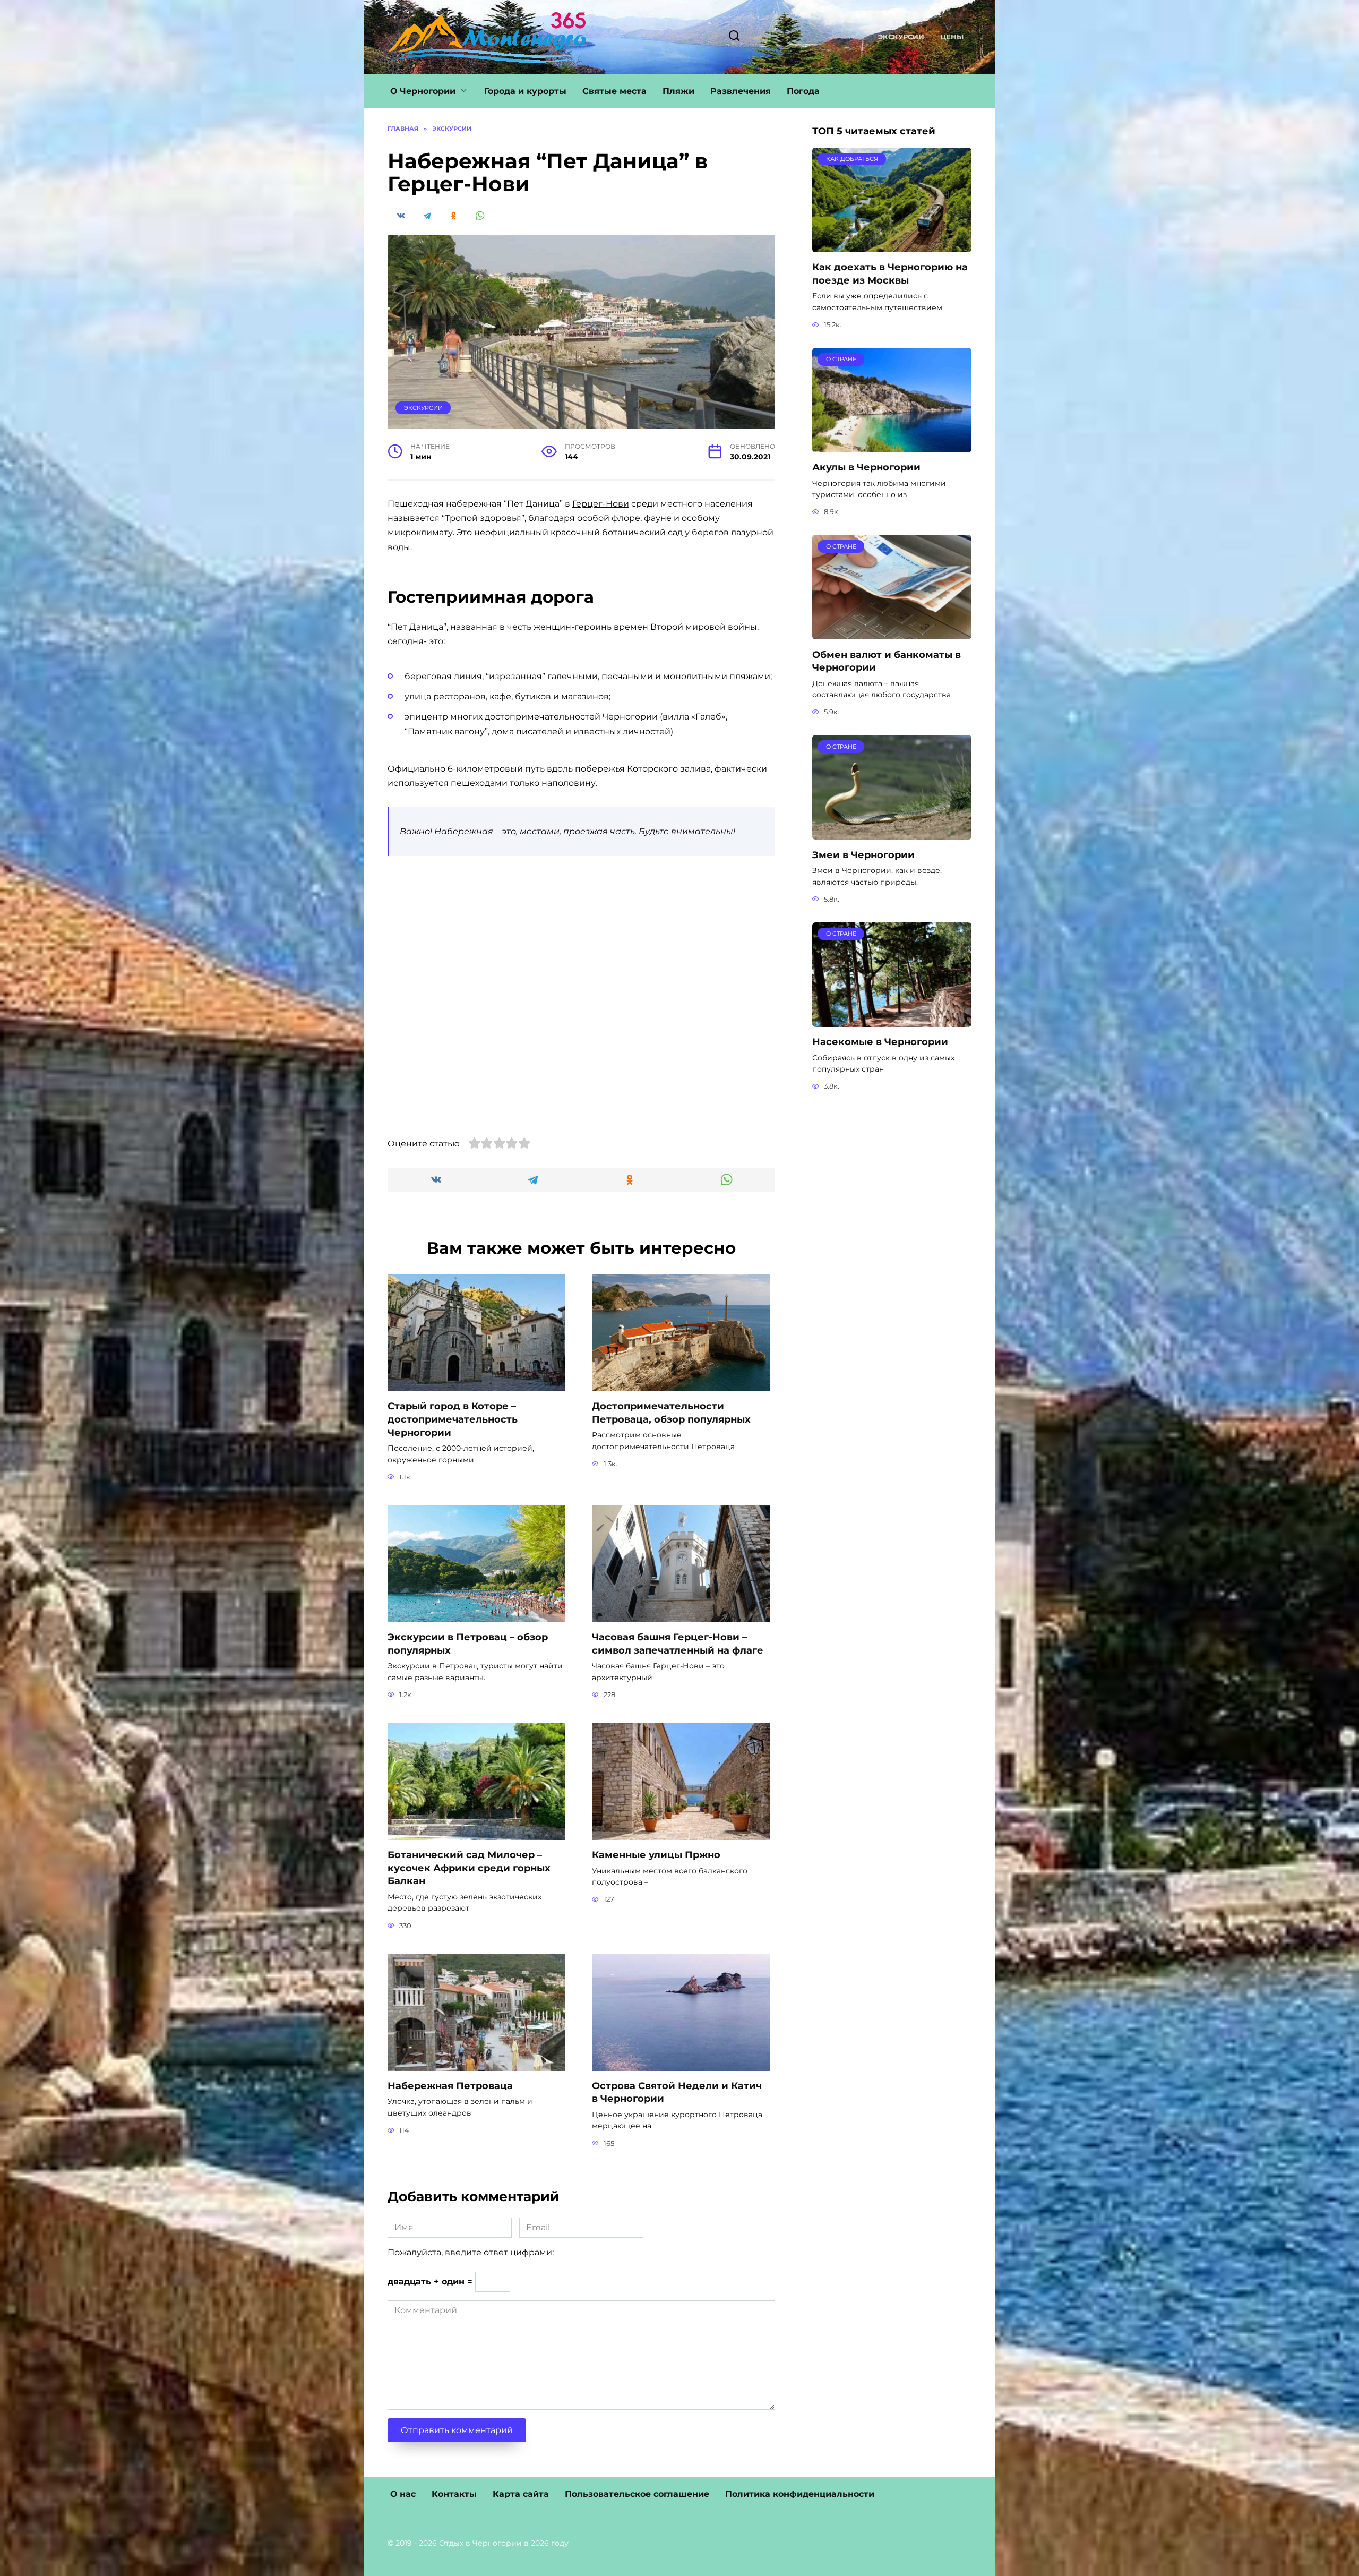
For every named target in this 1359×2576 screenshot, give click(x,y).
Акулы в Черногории (866, 467)
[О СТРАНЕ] (892, 446)
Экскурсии (901, 37)
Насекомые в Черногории (880, 1042)
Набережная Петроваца (450, 2086)
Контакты (454, 2494)
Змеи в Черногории (863, 854)
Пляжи (678, 91)
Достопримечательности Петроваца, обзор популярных (671, 1413)
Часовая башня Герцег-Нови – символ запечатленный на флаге (678, 1644)
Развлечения (741, 91)
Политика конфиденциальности (800, 2494)
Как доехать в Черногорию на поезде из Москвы (890, 273)
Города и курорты (525, 91)
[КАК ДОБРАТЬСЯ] (892, 246)
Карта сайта (521, 2494)
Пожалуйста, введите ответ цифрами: (471, 2252)
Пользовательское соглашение (637, 2494)
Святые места (614, 91)
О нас (403, 2494)
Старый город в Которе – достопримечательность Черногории (453, 1419)
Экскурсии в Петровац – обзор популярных (468, 1644)
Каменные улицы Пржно (656, 1855)
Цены (952, 37)
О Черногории (423, 91)
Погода (803, 91)
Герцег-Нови (601, 504)
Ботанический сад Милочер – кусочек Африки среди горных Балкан (469, 1868)
